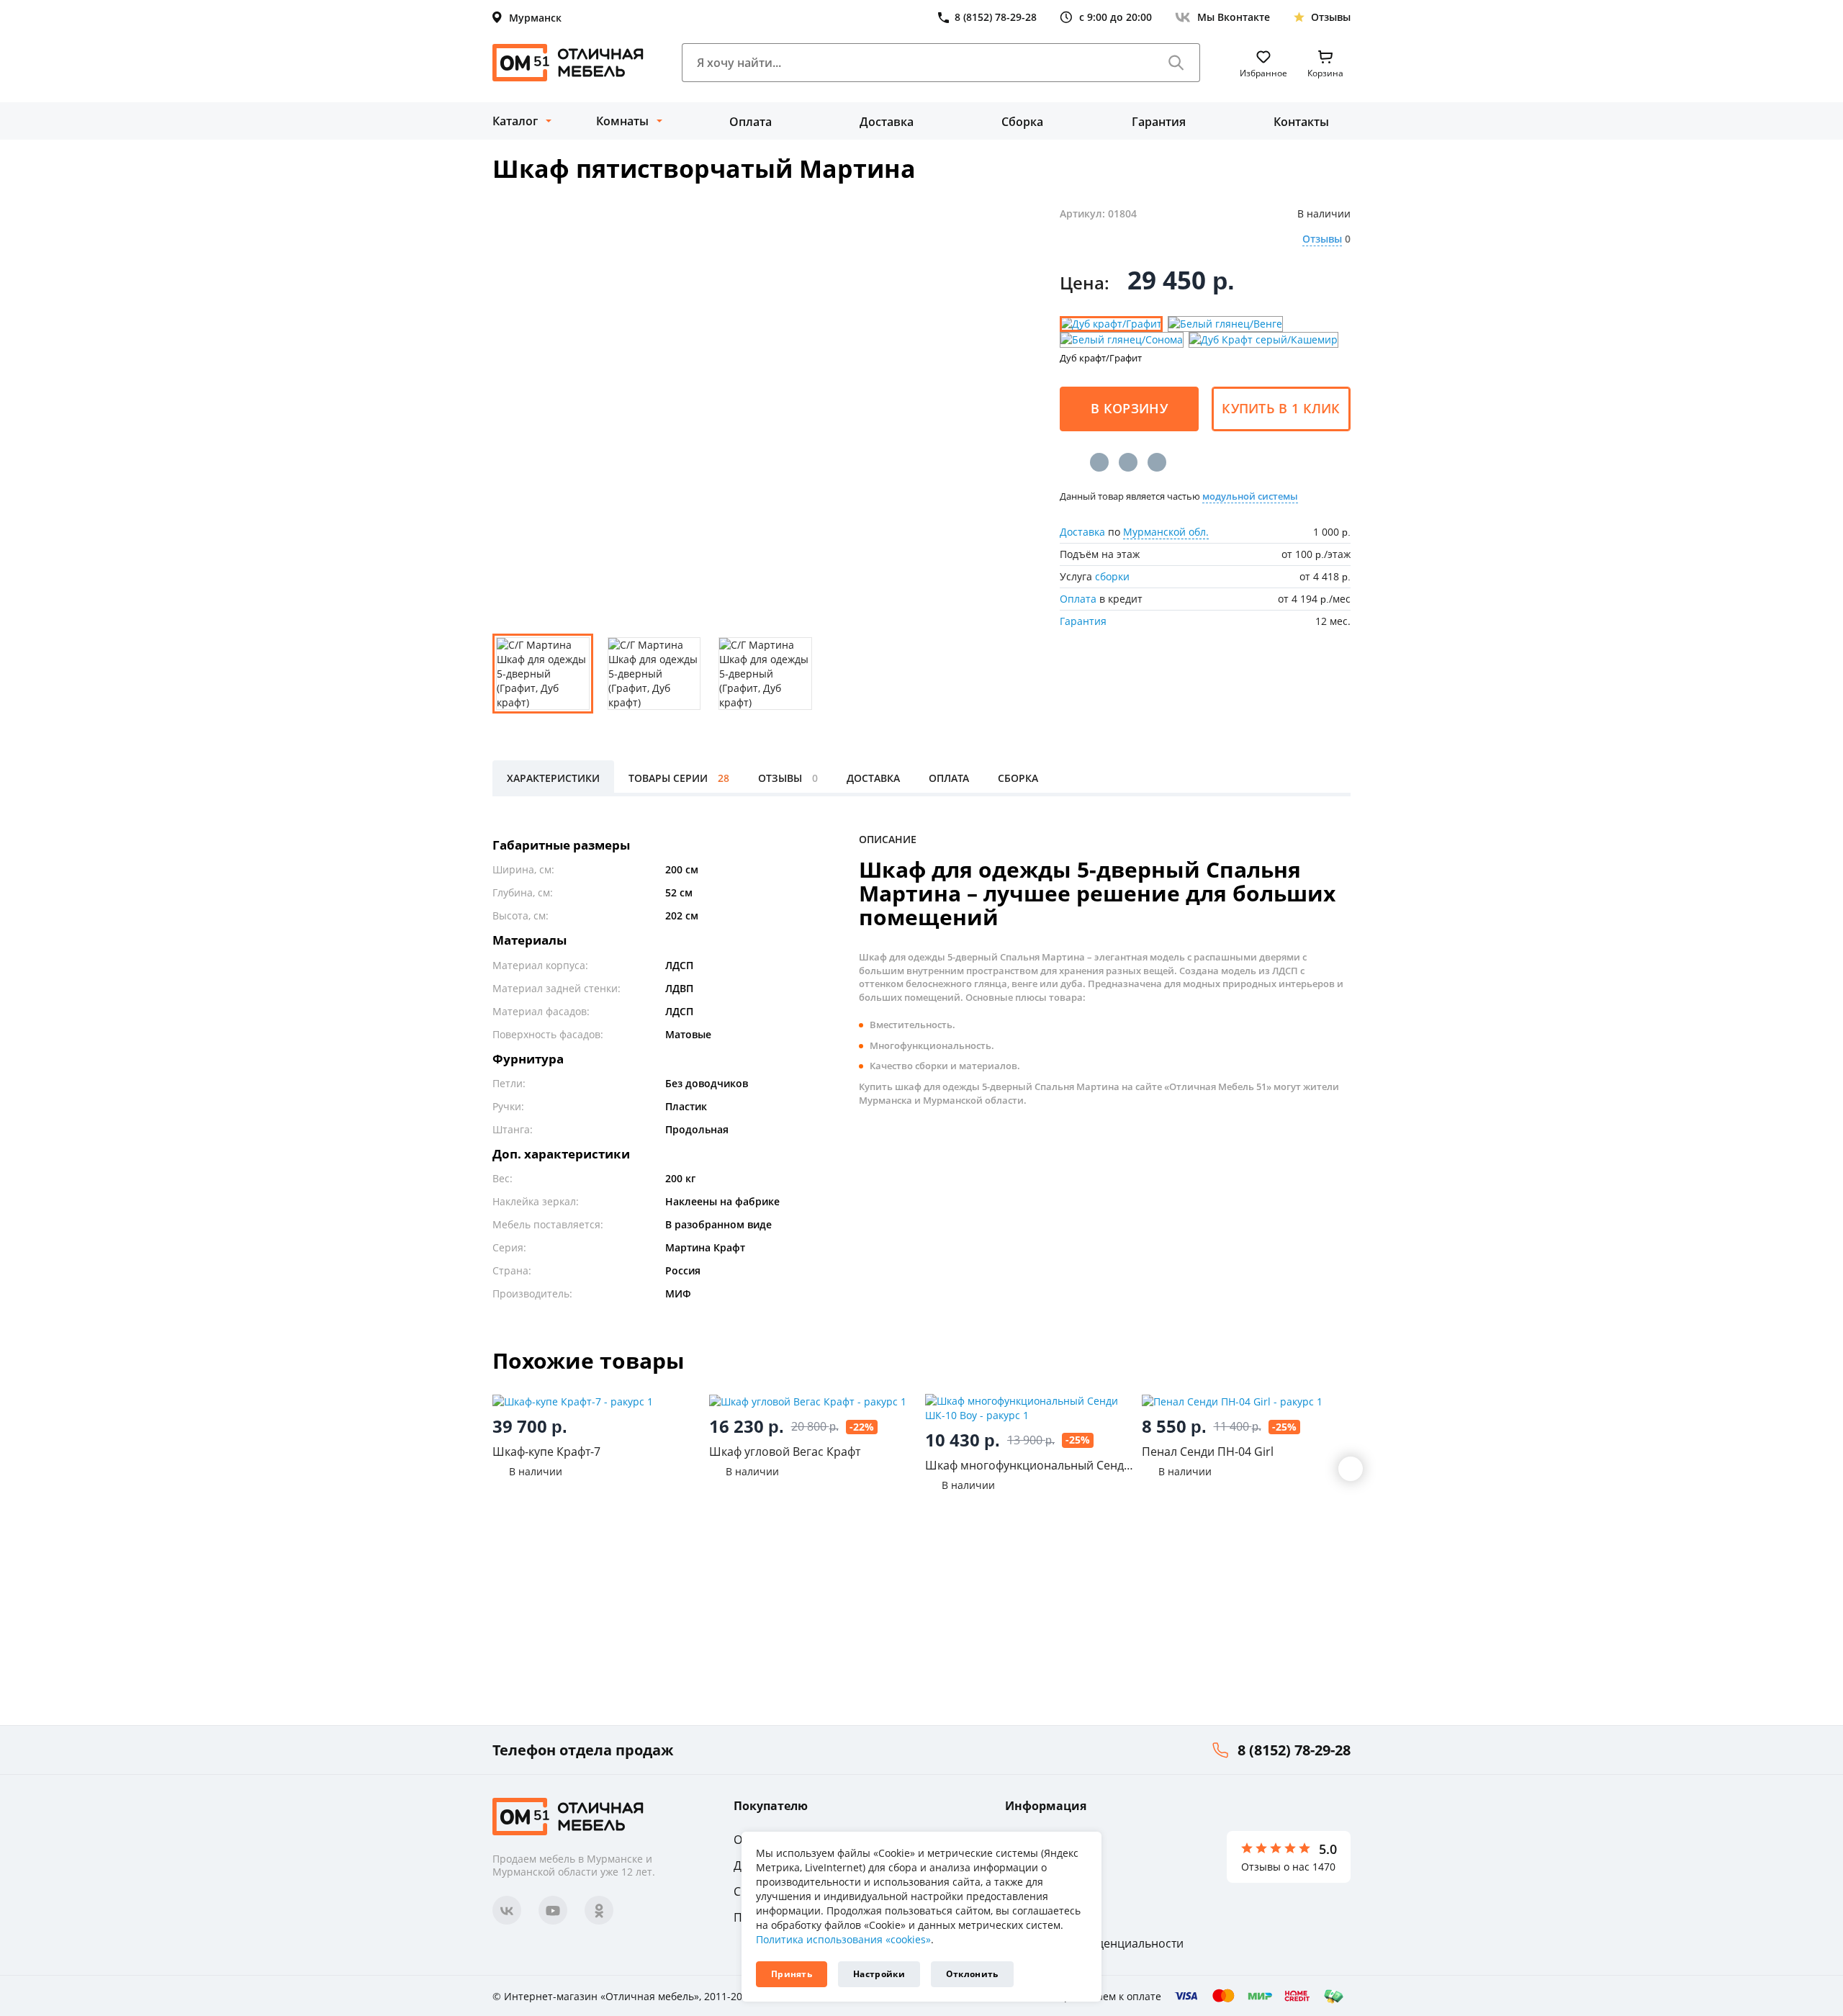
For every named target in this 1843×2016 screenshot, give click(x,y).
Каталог (515, 121)
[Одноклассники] (1128, 462)
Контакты (1301, 122)
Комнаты (622, 121)
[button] (1351, 1469)
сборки (1112, 576)
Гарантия (1159, 122)
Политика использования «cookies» (843, 1939)
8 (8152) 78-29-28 (1294, 1750)
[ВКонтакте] (1099, 462)
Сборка (1022, 122)
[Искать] (1176, 63)
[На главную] (568, 63)
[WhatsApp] (1157, 462)
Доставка (887, 122)
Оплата (751, 122)
